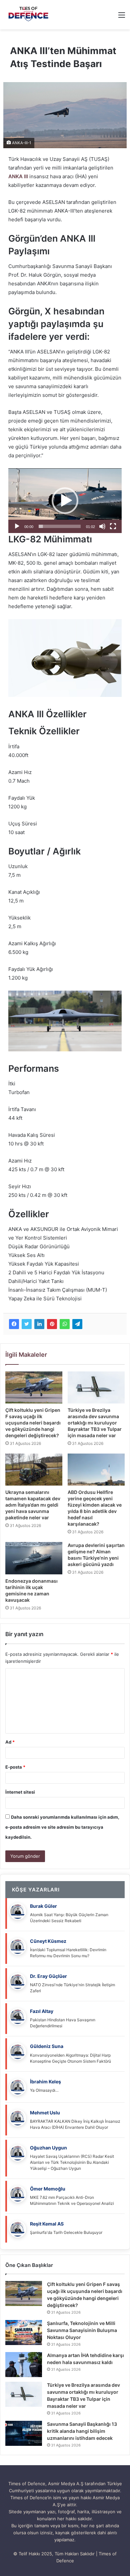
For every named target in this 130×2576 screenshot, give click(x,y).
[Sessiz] (102, 526)
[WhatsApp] (65, 1324)
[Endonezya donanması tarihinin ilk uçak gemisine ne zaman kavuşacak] (34, 1558)
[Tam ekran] (113, 526)
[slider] (60, 526)
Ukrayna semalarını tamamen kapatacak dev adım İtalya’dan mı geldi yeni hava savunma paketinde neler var (33, 1505)
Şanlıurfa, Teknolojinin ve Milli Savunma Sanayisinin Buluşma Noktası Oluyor (82, 2330)
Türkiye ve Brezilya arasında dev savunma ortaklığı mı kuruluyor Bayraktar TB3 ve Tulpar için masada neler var (95, 1423)
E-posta (15, 1767)
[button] (65, 501)
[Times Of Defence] (29, 15)
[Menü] (122, 17)
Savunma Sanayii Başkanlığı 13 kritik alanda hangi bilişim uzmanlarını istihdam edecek (82, 2431)
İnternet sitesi (20, 1792)
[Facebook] (14, 1324)
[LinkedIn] (39, 1324)
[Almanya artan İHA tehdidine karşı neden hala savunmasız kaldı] (24, 2365)
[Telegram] (77, 1324)
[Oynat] (17, 526)
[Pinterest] (52, 1324)
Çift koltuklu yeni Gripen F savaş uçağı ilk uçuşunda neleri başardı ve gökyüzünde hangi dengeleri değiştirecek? (33, 1423)
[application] (65, 501)
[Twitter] (27, 1324)
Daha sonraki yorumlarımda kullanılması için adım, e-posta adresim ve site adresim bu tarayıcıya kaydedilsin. (62, 1827)
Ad (10, 1742)
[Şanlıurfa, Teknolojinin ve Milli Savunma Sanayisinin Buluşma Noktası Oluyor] (24, 2333)
